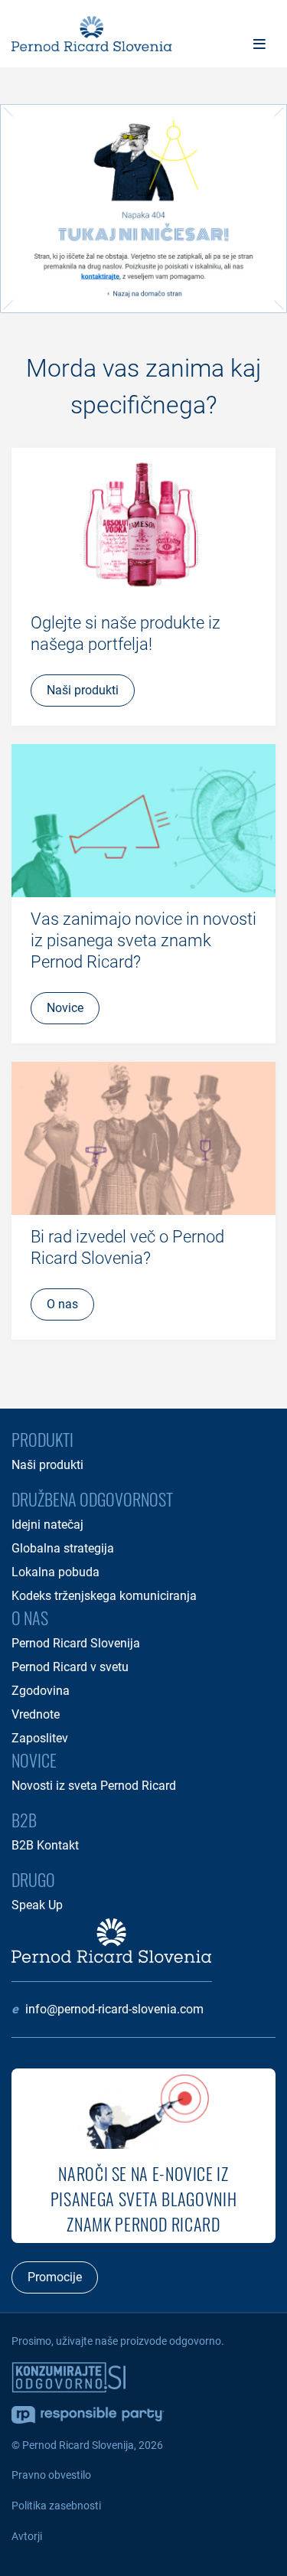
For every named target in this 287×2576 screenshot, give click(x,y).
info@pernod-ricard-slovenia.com (114, 2009)
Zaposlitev (40, 1738)
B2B (24, 1820)
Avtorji (27, 2536)
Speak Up (37, 1905)
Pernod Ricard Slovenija (76, 1643)
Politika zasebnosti (56, 2506)
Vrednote (36, 1714)
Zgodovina (41, 1691)
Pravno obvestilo (51, 2475)
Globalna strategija (63, 1548)
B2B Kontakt (45, 1845)
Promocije (55, 2277)
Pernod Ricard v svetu (70, 1667)
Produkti (42, 1439)
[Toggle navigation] (259, 44)
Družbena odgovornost (92, 1499)
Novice (34, 1760)
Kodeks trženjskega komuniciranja (104, 1596)
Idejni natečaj (47, 1525)
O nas (30, 1618)
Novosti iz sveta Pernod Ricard (94, 1786)
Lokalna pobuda (55, 1572)
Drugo (33, 1879)
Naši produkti (47, 1465)
